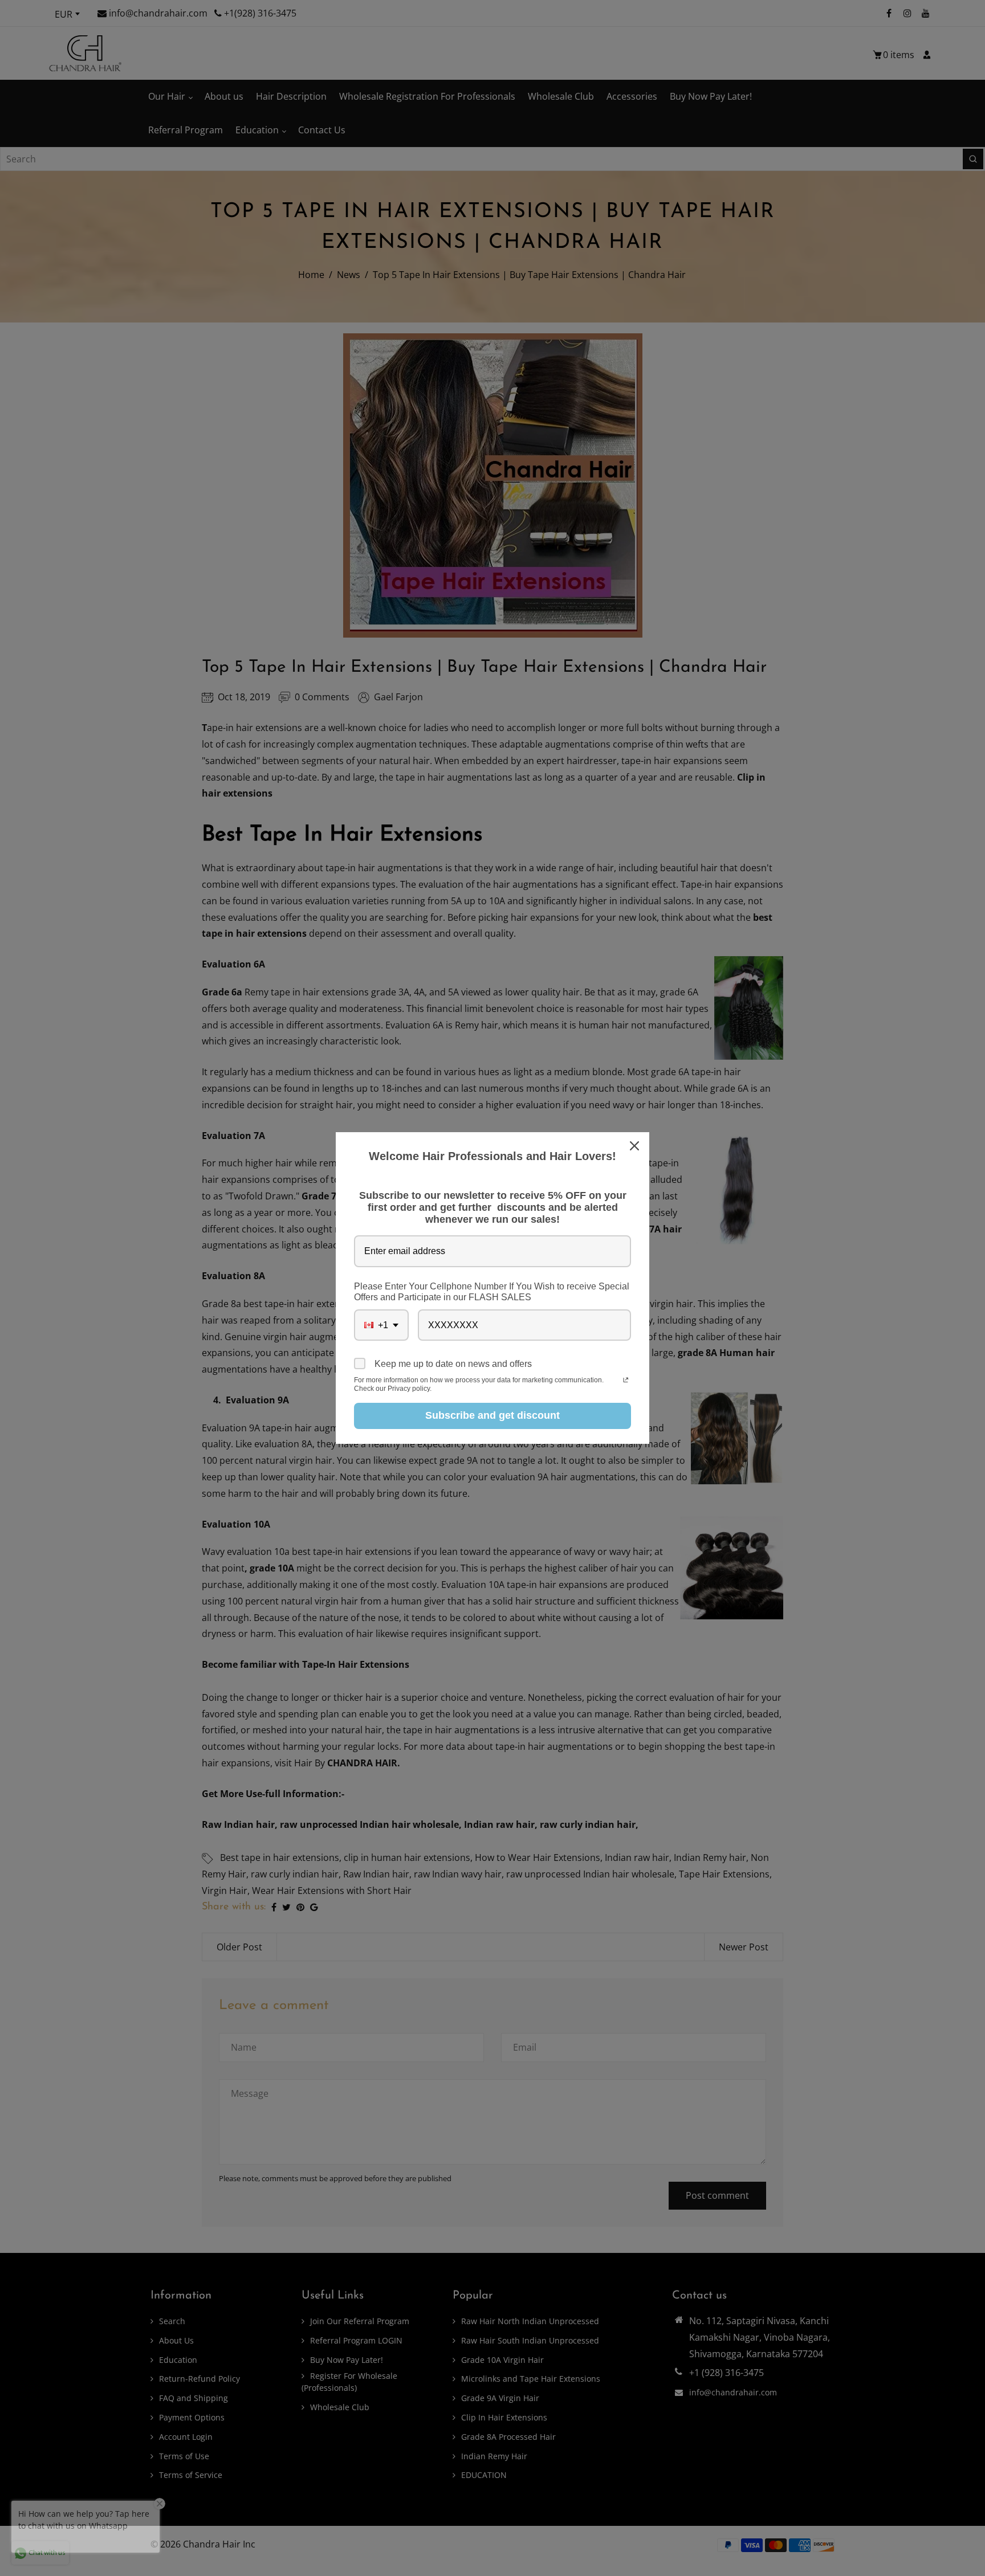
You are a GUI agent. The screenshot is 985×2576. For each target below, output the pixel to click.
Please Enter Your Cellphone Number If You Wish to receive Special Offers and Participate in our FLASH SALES (492, 1292)
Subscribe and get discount (492, 1415)
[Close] (636, 1146)
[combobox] (381, 1325)
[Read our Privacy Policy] (626, 1381)
